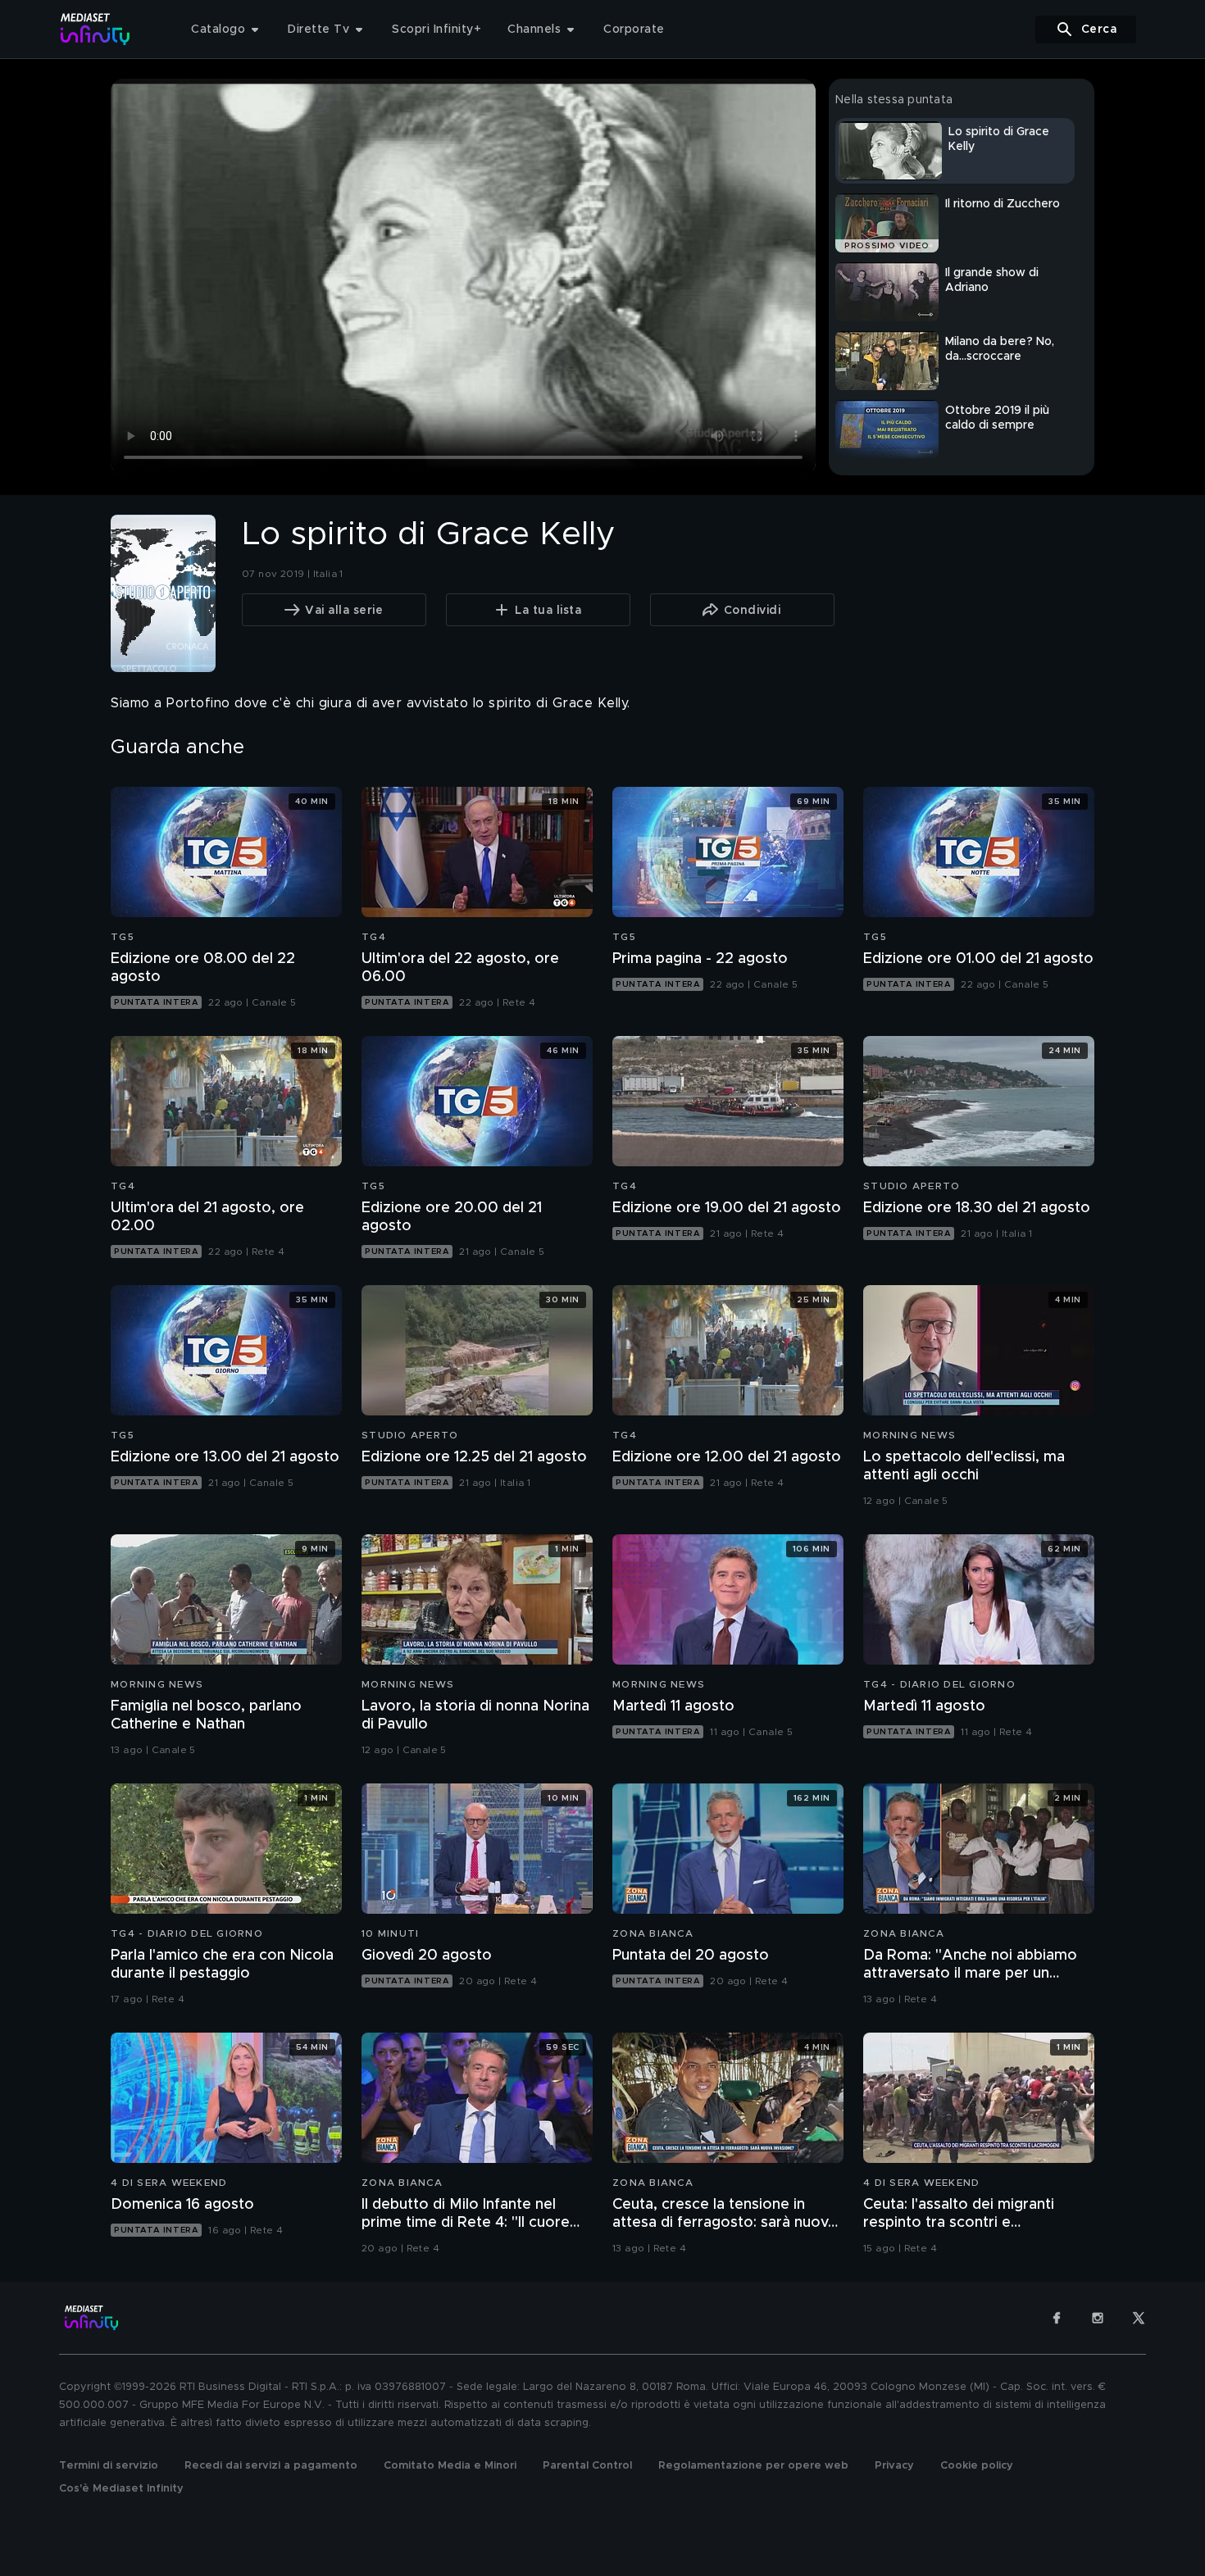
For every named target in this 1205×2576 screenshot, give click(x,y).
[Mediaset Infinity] (95, 29)
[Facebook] (1057, 2318)
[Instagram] (1098, 2318)
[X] (1139, 2318)
